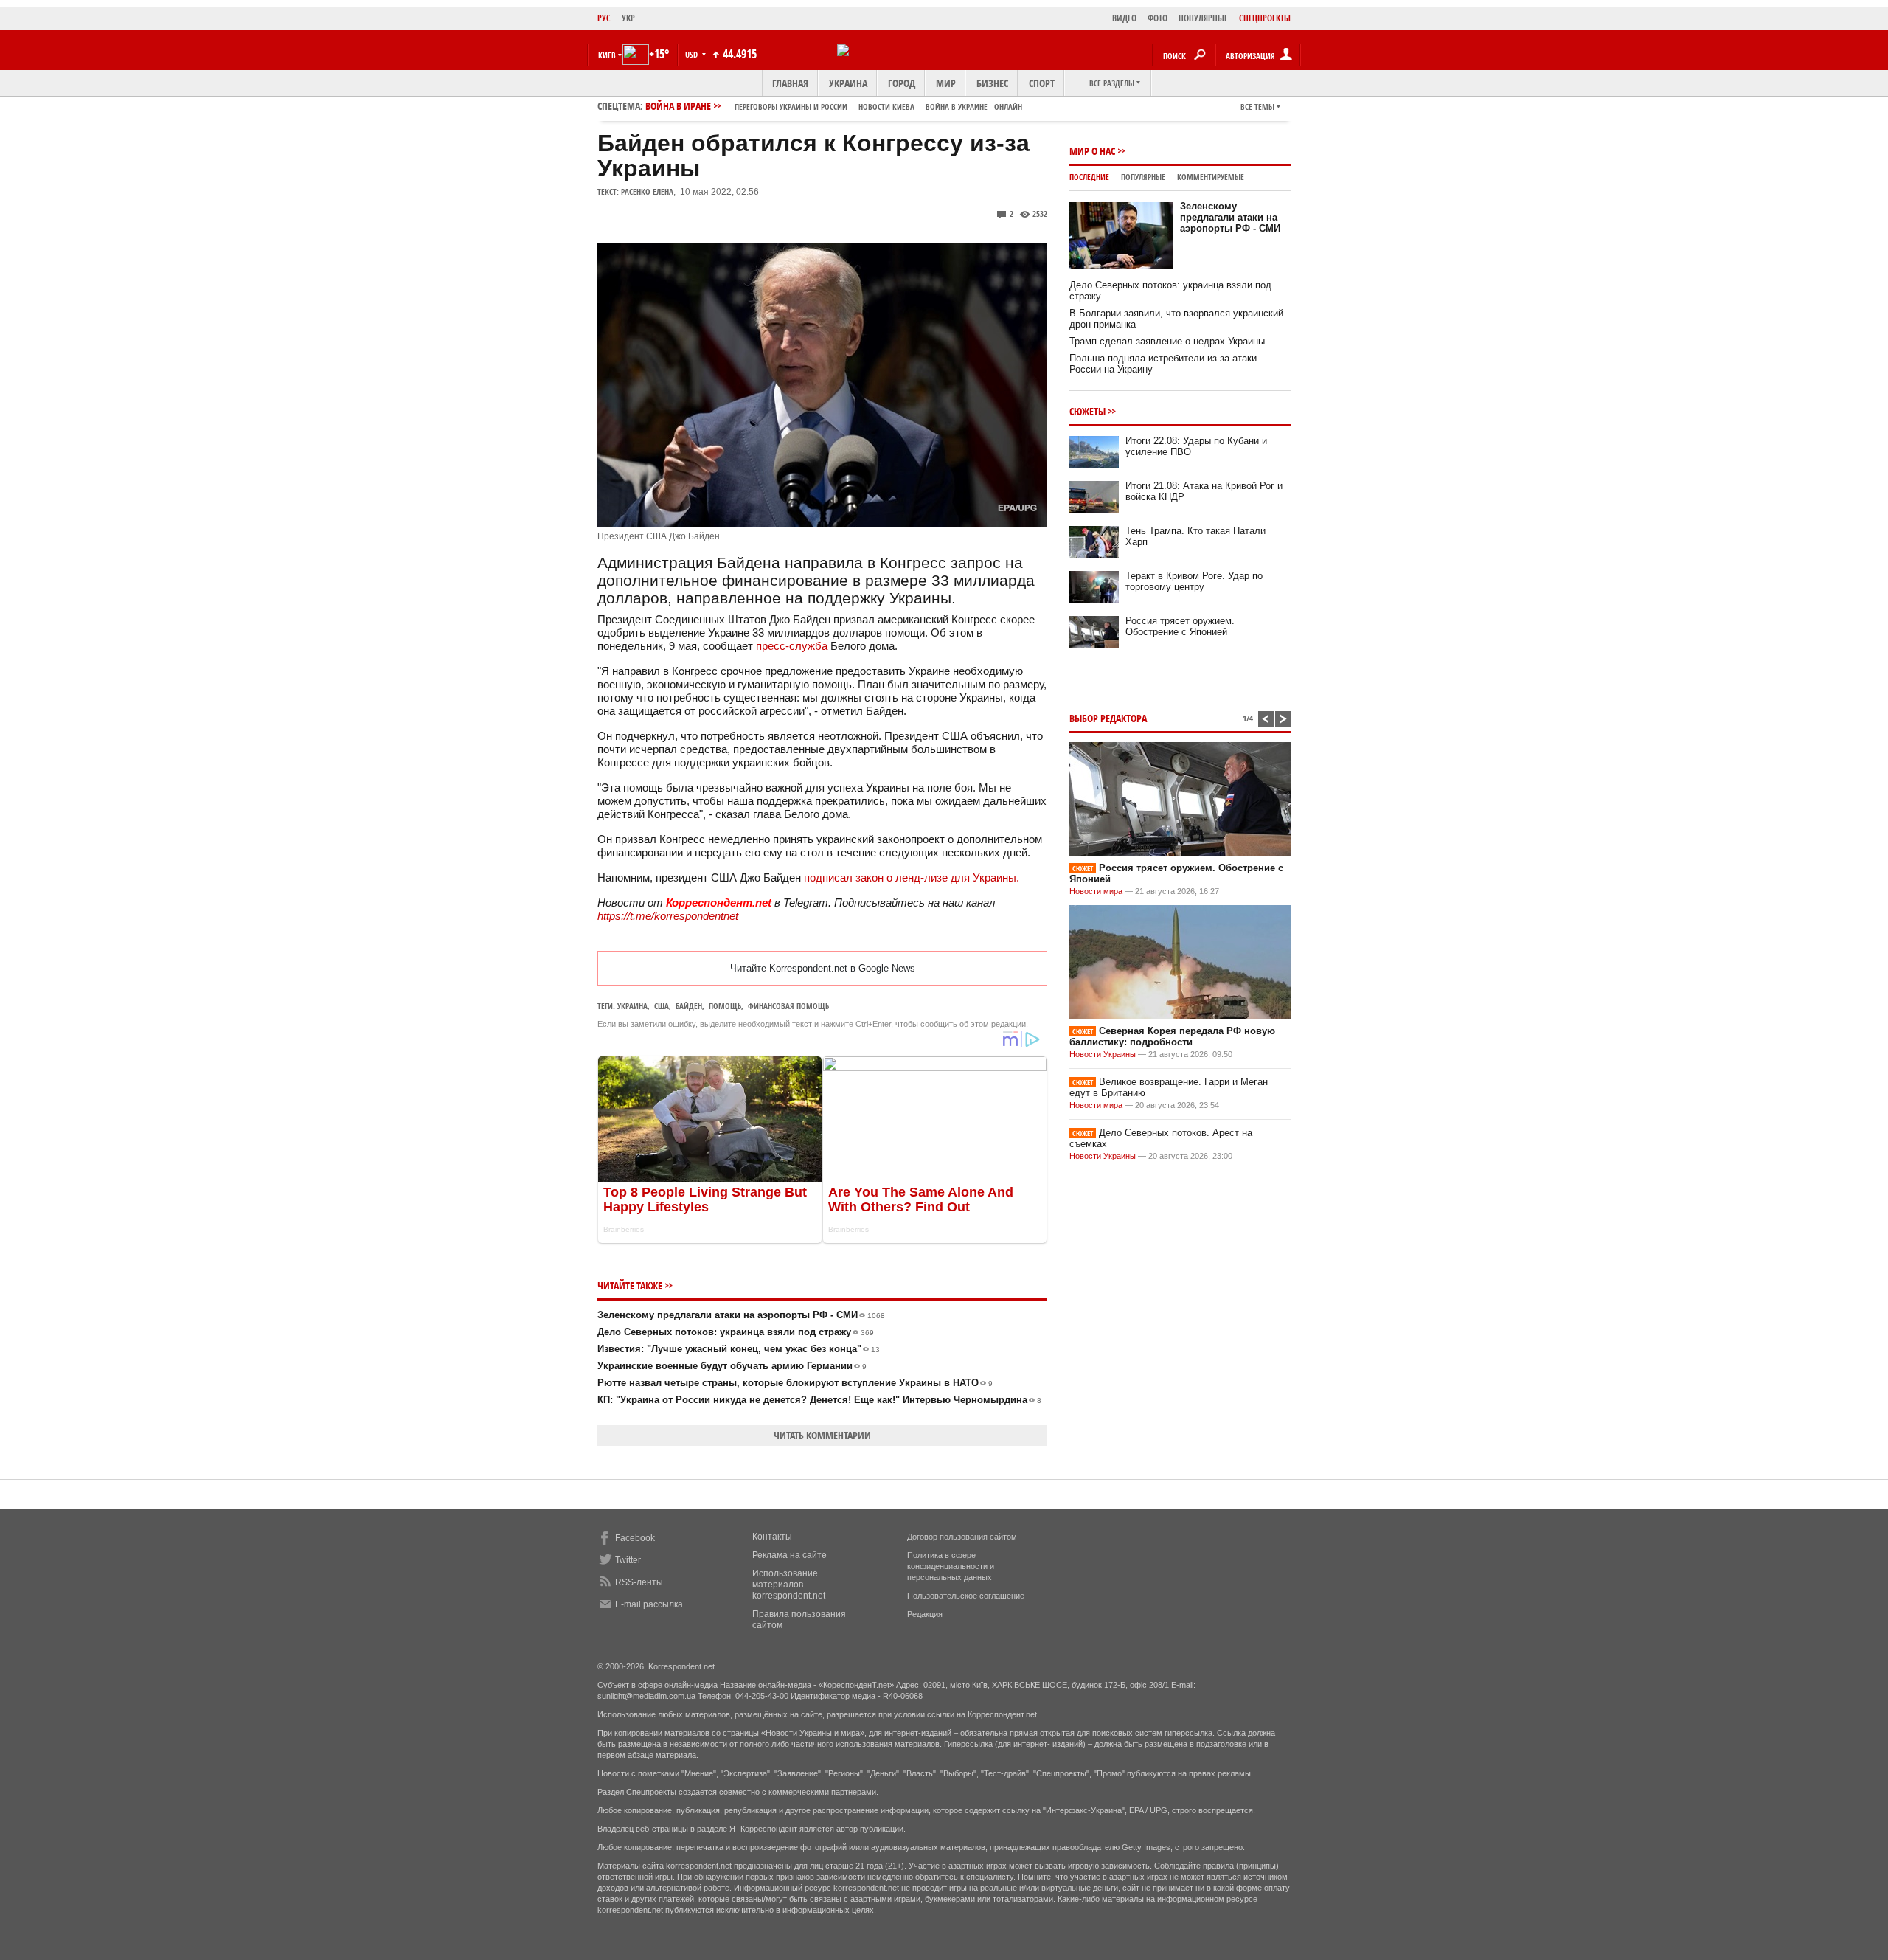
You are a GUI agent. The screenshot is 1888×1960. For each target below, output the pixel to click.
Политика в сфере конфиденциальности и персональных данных (951, 1566)
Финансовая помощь (788, 1006)
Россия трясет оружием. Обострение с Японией (1180, 626)
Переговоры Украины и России (791, 107)
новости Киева (886, 107)
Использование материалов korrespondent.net (789, 1585)
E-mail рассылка (649, 1604)
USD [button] (693, 54)
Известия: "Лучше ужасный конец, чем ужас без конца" (739, 1349)
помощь (725, 1006)
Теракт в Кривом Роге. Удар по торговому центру (1194, 581)
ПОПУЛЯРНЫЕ (1203, 18)
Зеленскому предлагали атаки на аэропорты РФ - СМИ (741, 1315)
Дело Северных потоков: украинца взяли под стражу (736, 1332)
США (662, 1006)
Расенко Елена (647, 191)
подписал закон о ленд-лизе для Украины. (912, 877)
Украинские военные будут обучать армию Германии (732, 1366)
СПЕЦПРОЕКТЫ (1265, 18)
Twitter (628, 1560)
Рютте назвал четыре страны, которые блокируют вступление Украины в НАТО (795, 1383)
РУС (604, 18)
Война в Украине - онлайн (974, 107)
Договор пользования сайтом (962, 1537)
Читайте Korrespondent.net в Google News (823, 968)
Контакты (772, 1537)
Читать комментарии (822, 1435)
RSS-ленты (639, 1582)
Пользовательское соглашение (966, 1596)
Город (902, 83)
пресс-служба (792, 646)
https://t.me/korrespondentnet (668, 916)
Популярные (1143, 177)
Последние (1089, 177)
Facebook (635, 1538)
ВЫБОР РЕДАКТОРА (1108, 718)
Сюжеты (1087, 411)
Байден (689, 1006)
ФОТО (1158, 18)
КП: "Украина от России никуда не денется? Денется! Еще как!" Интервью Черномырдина (819, 1400)
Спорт (1042, 83)
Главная (790, 83)
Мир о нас (1092, 151)
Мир (946, 83)
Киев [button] (607, 55)
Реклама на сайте (789, 1555)
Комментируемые (1211, 177)
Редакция (925, 1614)
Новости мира (1096, 891)
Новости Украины (1103, 1054)
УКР (628, 18)
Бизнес (992, 83)
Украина (848, 83)
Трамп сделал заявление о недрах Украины (1167, 341)
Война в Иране (834, 106)
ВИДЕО (1124, 18)
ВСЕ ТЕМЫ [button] (1257, 107)
